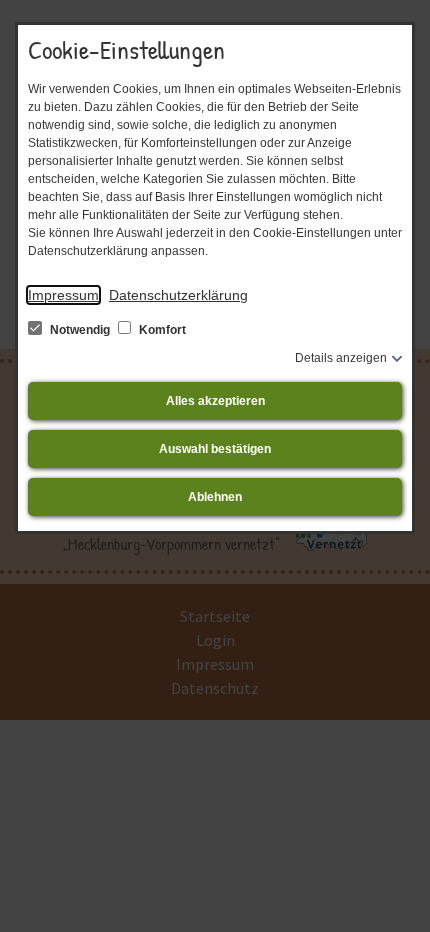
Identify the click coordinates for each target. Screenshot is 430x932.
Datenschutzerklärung (178, 295)
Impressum (63, 295)
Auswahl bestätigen (215, 449)
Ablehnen (215, 497)
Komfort (161, 330)
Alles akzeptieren (215, 401)
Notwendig (80, 330)
